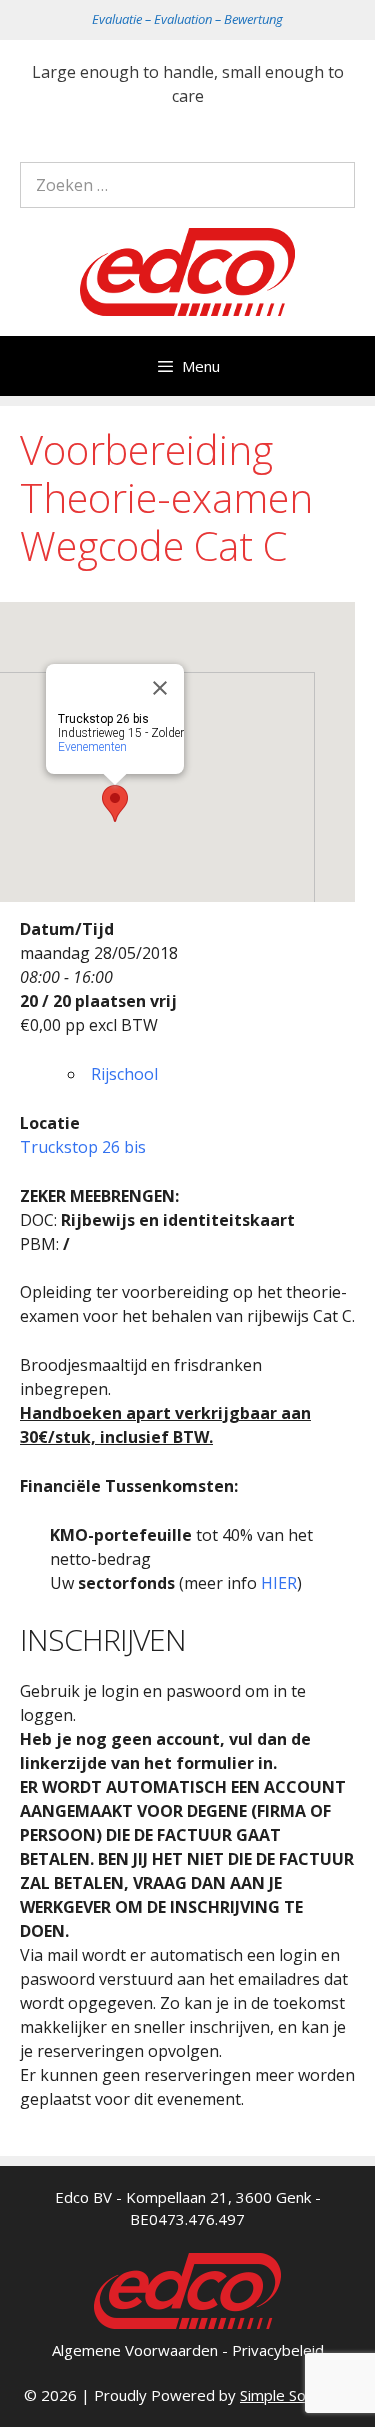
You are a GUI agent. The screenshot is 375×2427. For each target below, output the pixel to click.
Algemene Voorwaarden (135, 2350)
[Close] (160, 688)
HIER (279, 1583)
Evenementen (92, 747)
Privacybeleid (278, 2350)
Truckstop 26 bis (83, 1147)
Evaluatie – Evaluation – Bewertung (187, 19)
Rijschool (124, 1074)
